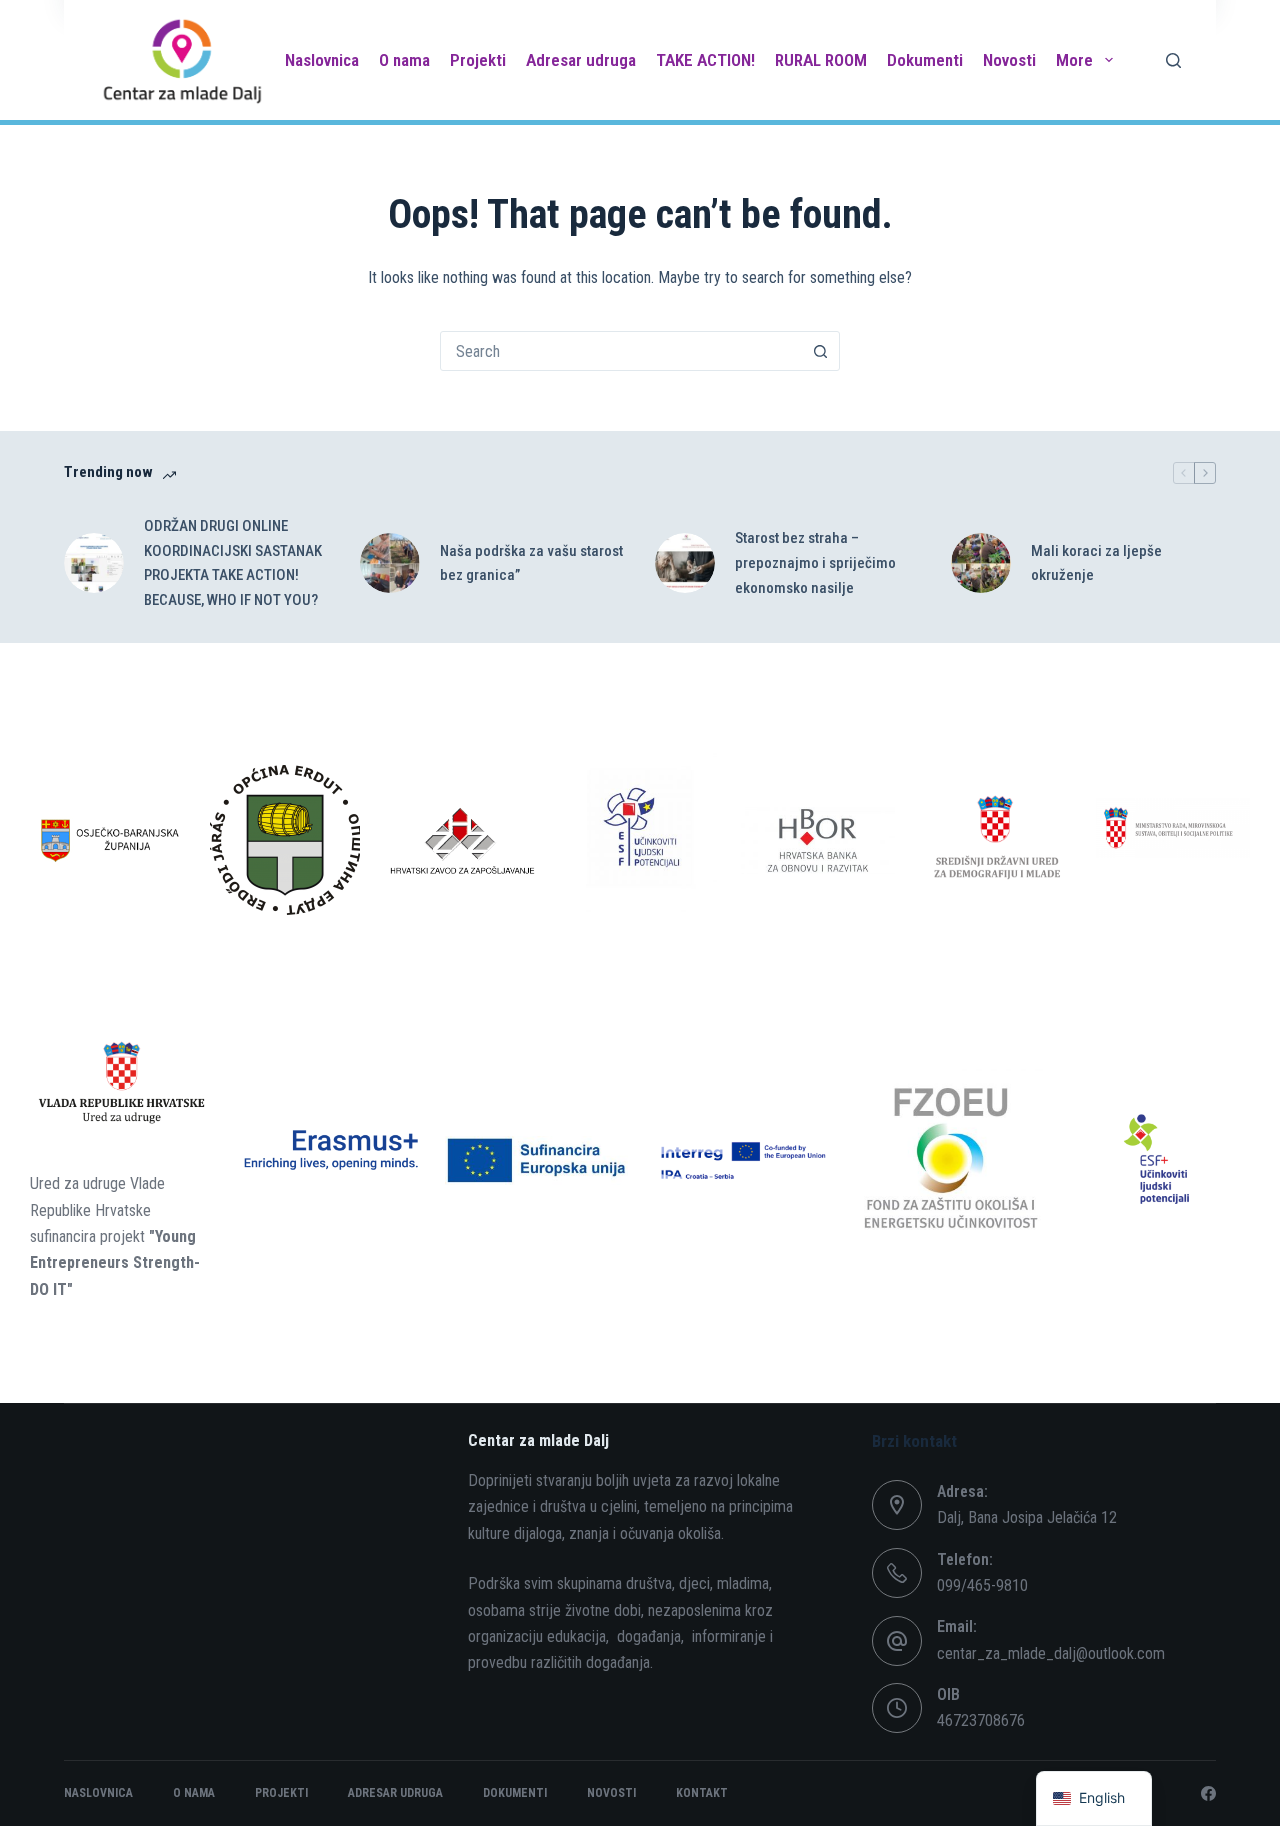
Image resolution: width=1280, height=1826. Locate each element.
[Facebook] (1208, 1793)
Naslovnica (322, 60)
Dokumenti (925, 60)
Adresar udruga (581, 60)
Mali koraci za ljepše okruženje (1096, 563)
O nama (404, 60)
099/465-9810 (982, 1585)
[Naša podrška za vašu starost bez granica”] (390, 563)
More (1074, 60)
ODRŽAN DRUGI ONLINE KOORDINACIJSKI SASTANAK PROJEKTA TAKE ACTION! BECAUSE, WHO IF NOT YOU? (233, 563)
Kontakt (702, 1793)
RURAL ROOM (821, 60)
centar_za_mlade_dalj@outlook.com (1051, 1653)
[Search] (1173, 60)
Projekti (478, 60)
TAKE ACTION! (705, 60)
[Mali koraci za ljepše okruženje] (981, 563)
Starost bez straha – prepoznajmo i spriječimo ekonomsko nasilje (815, 563)
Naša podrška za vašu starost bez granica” (531, 563)
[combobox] (621, 351)
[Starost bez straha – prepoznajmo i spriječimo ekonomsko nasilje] (685, 563)
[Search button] (820, 351)
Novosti (1009, 60)
